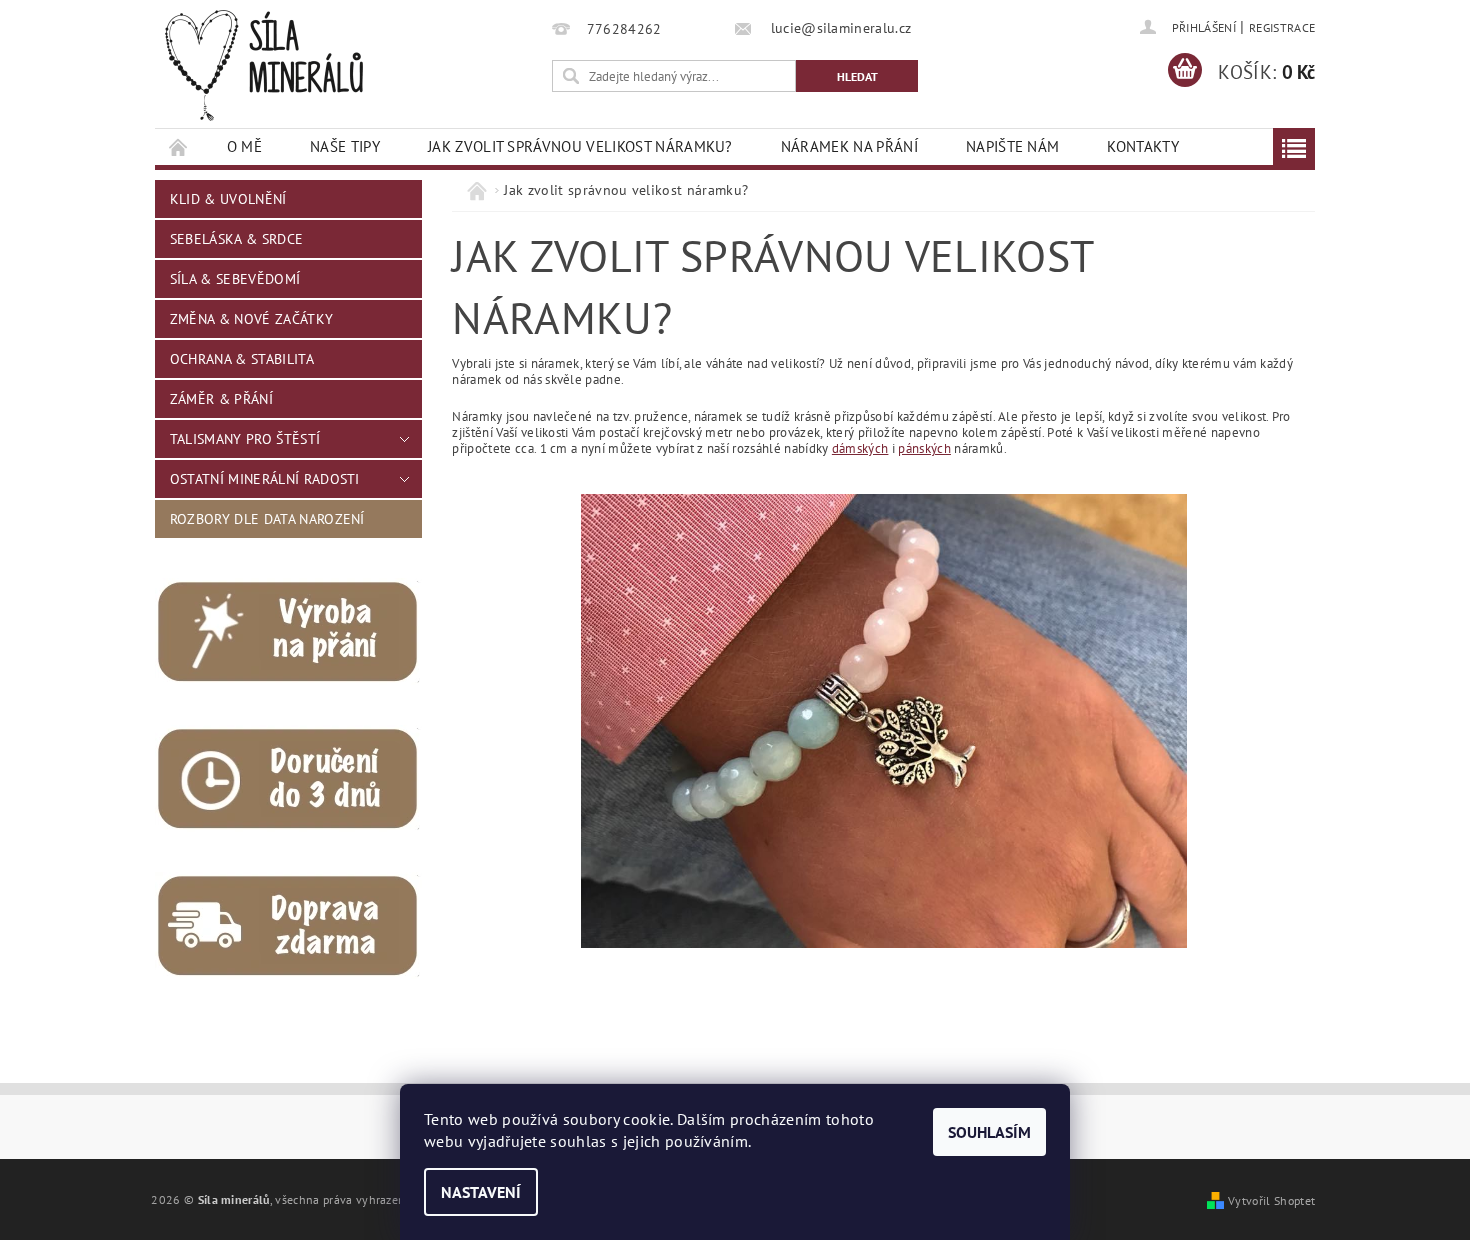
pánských (924, 448)
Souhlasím (989, 1132)
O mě (244, 146)
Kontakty (1143, 146)
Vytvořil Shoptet (1271, 1200)
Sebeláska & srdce (236, 239)
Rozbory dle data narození (267, 519)
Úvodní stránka (179, 146)
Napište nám (1013, 146)
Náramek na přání (849, 146)
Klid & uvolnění (228, 199)
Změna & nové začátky (251, 319)
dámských (860, 448)
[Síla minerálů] (264, 65)
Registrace (1282, 27)
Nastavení (481, 1192)
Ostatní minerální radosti (265, 479)
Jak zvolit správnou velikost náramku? (580, 146)
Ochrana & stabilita (242, 359)
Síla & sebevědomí (235, 279)
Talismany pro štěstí (245, 439)
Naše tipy (345, 146)
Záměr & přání (221, 399)
